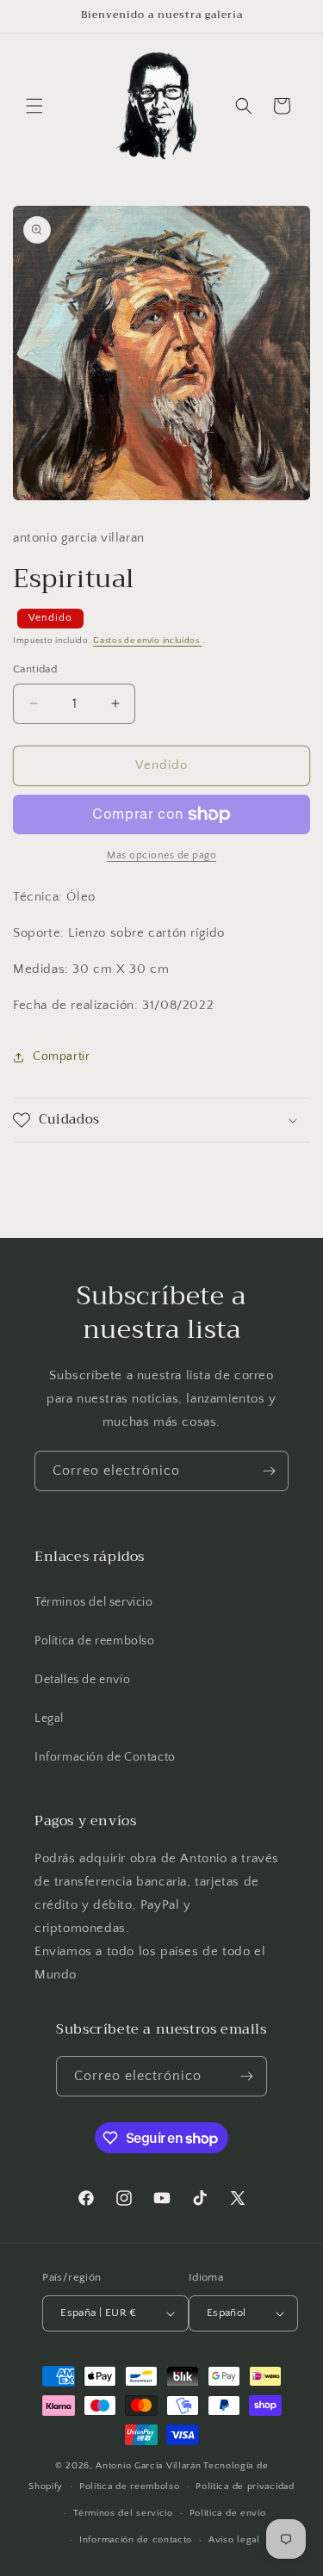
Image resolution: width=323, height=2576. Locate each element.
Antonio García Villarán (148, 2466)
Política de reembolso (95, 1641)
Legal (49, 1718)
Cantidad (35, 669)
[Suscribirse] (269, 1471)
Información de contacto (136, 2540)
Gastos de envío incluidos (147, 641)
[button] (34, 106)
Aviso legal (234, 2540)
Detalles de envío (82, 1680)
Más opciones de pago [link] (161, 855)
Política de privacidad (245, 2486)
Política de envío (228, 2513)
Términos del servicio (94, 1602)
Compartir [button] (61, 1056)
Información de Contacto (105, 1757)
